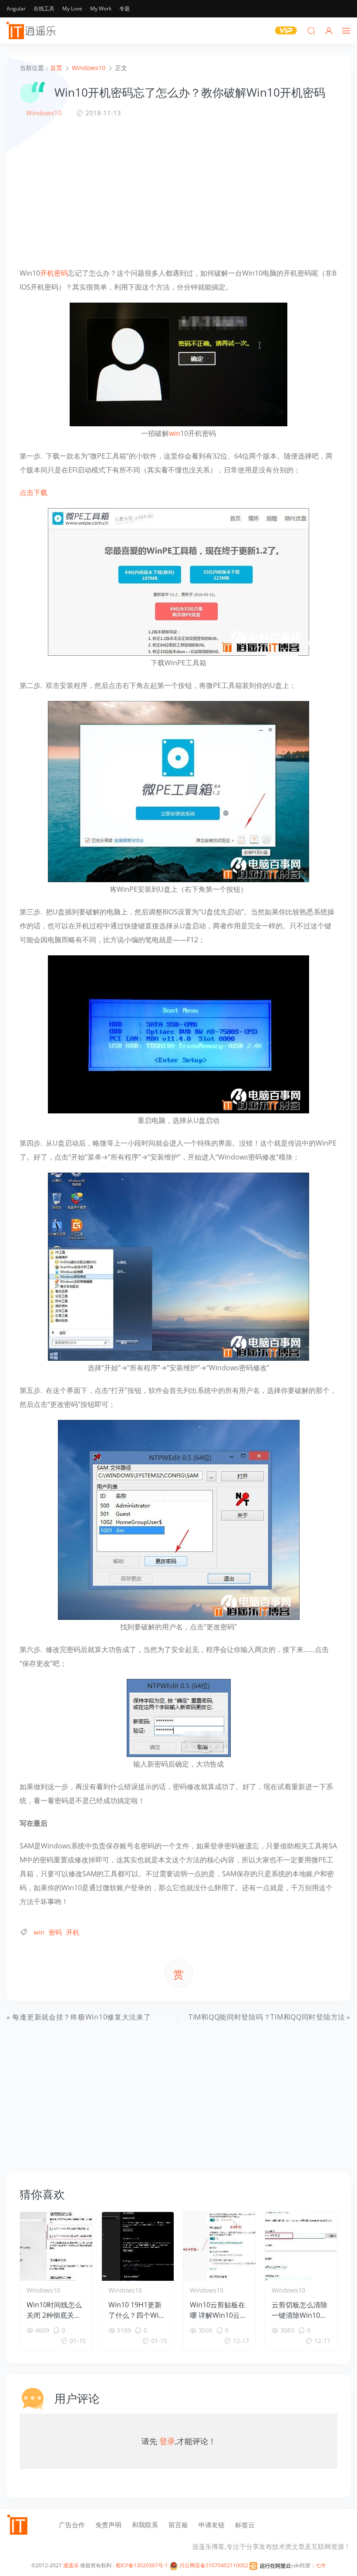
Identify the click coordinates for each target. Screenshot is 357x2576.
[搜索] (311, 30)
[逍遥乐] (33, 30)
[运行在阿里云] (270, 2565)
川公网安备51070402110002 (213, 2565)
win (175, 433)
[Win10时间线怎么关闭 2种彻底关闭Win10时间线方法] (56, 2246)
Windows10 (44, 113)
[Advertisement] (178, 192)
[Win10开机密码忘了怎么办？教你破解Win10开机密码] (178, 364)
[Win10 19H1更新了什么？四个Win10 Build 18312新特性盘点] (138, 2246)
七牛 (321, 2565)
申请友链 (212, 2525)
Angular (16, 8)
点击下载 (34, 492)
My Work (101, 8)
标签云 (245, 2525)
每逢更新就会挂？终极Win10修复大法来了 (81, 2017)
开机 (47, 273)
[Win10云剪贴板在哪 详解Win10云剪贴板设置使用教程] (219, 2246)
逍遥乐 (71, 2565)
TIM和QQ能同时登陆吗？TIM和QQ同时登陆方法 (267, 2017)
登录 (167, 2441)
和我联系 (145, 2525)
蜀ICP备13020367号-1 (142, 2565)
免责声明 (108, 2525)
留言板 (178, 2525)
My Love (72, 8)
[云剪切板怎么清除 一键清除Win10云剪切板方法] (301, 2246)
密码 (61, 273)
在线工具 (44, 8)
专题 (125, 8)
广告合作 (72, 2525)
